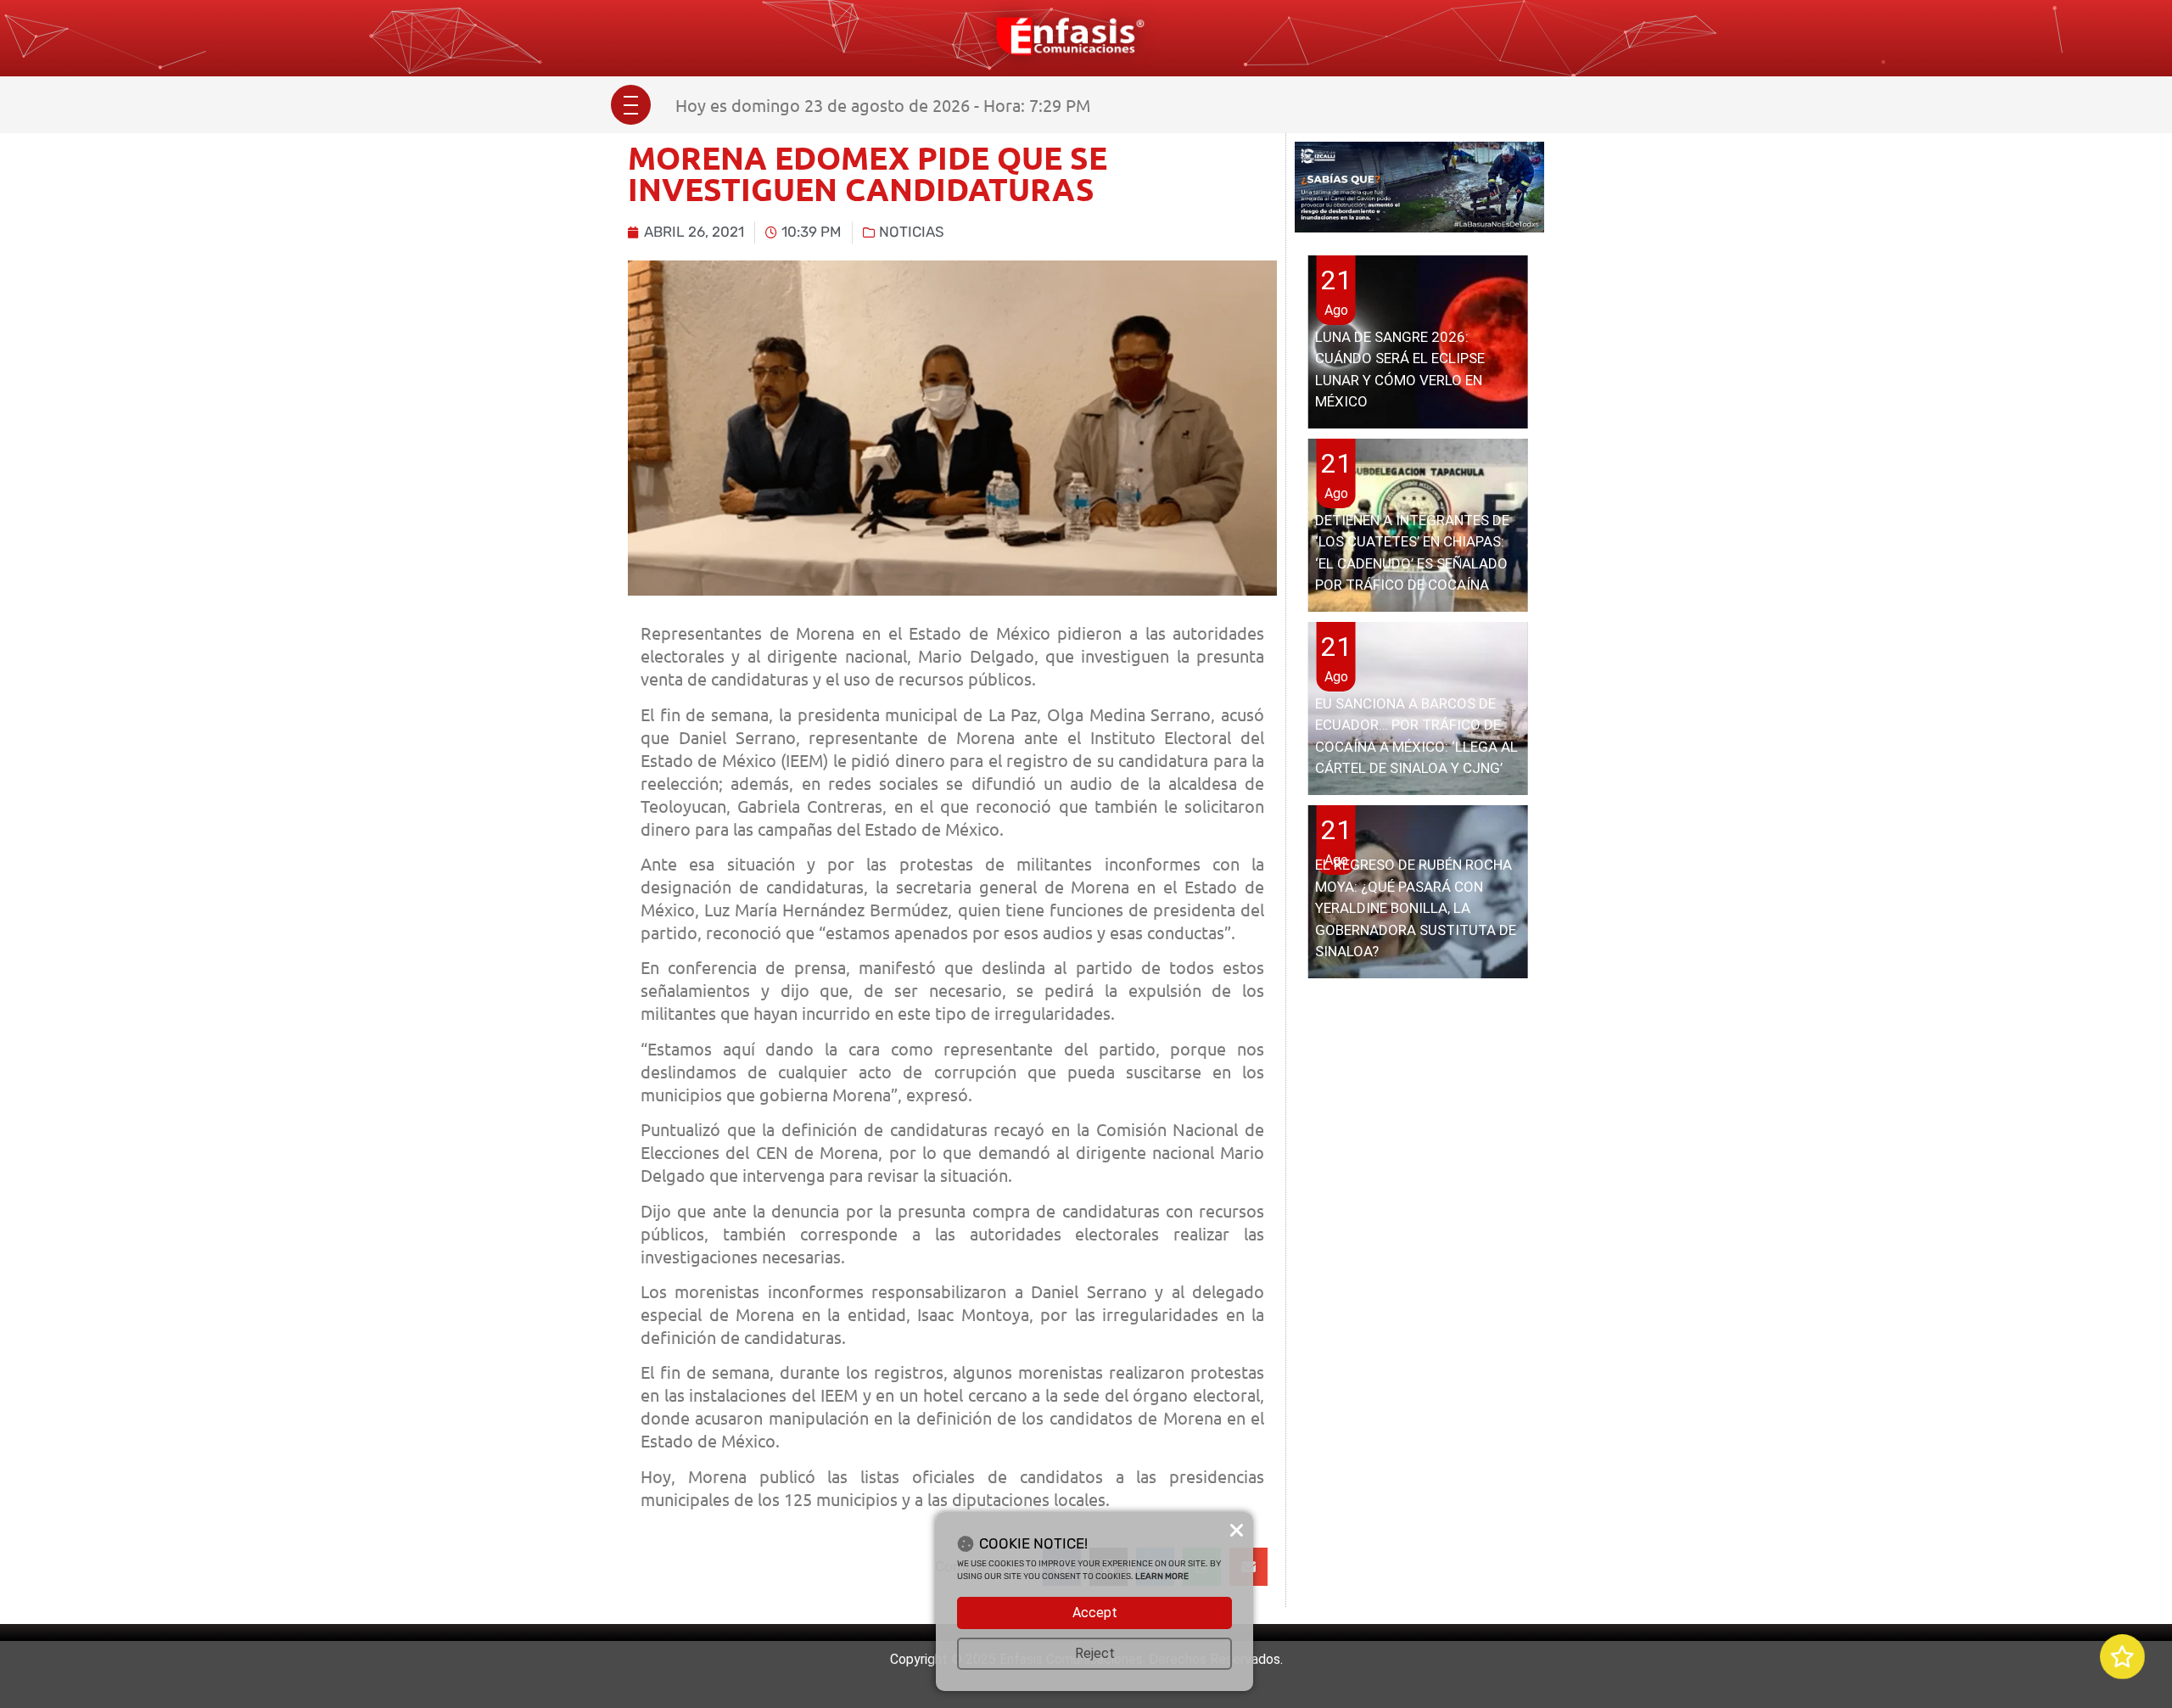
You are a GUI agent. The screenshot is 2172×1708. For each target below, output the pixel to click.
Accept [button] (1095, 1613)
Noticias (912, 232)
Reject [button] (1095, 1653)
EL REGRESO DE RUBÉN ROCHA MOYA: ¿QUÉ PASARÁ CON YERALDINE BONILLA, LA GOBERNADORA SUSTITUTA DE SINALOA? (1416, 908)
